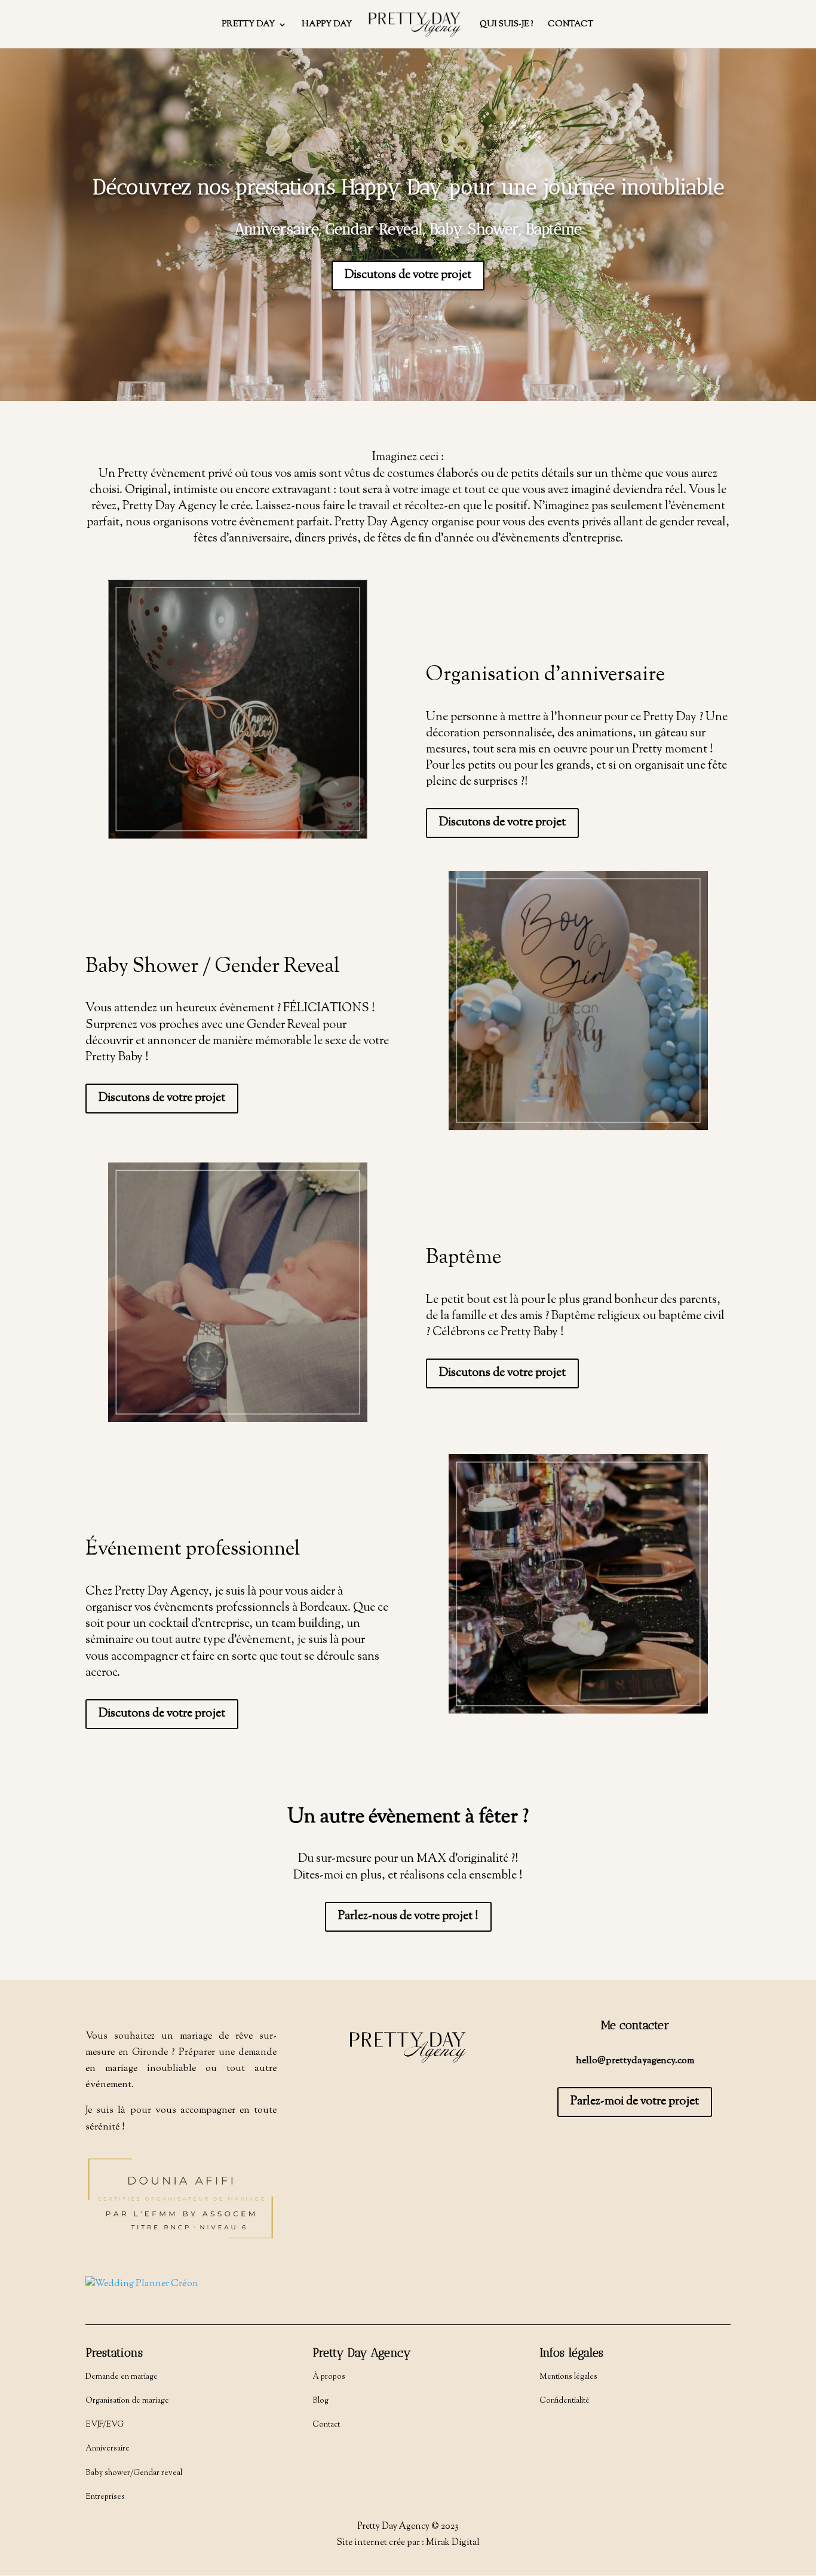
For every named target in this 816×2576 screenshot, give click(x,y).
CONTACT (570, 25)
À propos (329, 2377)
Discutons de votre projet (408, 275)
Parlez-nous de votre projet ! (408, 1916)
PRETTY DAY (248, 25)
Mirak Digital (453, 2543)
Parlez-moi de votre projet (635, 2102)
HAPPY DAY (327, 25)
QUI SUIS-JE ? (506, 25)
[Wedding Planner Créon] (142, 2284)
